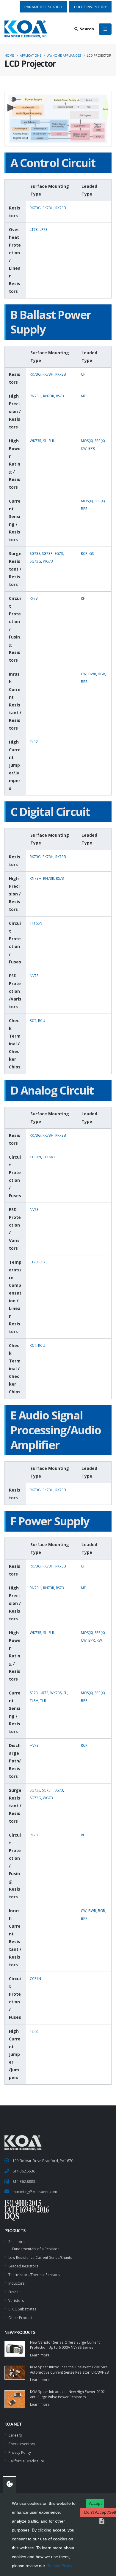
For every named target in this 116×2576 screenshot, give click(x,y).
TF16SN (36, 923)
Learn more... (41, 2355)
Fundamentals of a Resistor (36, 2249)
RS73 (60, 396)
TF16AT (49, 1157)
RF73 (34, 598)
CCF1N (35, 1157)
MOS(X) (87, 441)
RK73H (48, 208)
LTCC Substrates (22, 2309)
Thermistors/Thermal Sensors (34, 2275)
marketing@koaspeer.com (35, 2191)
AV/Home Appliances (64, 55)
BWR (92, 674)
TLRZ (34, 742)
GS (91, 554)
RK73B (61, 208)
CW (84, 448)
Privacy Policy (59, 2566)
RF (83, 598)
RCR (84, 554)
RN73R (49, 396)
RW (99, 1640)
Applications (31, 55)
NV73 (34, 976)
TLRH (34, 1701)
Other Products (21, 2318)
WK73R (36, 441)
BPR (92, 448)
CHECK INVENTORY (90, 7)
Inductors (17, 2283)
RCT (33, 1021)
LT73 (34, 230)
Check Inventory (22, 2444)
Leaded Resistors (23, 2266)
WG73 (48, 561)
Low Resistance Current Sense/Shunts (40, 2257)
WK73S (56, 1693)
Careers (15, 2435)
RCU (42, 1021)
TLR (43, 1701)
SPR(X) (100, 441)
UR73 (44, 1693)
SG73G (35, 561)
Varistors (16, 2300)
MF (83, 396)
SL (45, 441)
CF (83, 374)
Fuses (13, 2292)
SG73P (47, 554)
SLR (51, 441)
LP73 (44, 230)
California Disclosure (26, 2461)
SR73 (34, 1693)
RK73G (35, 208)
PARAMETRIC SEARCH (43, 7)
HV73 (34, 1745)
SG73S (35, 554)
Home (9, 55)
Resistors (17, 2242)
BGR (101, 674)
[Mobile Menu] (105, 29)
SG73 (59, 554)
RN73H (36, 396)
